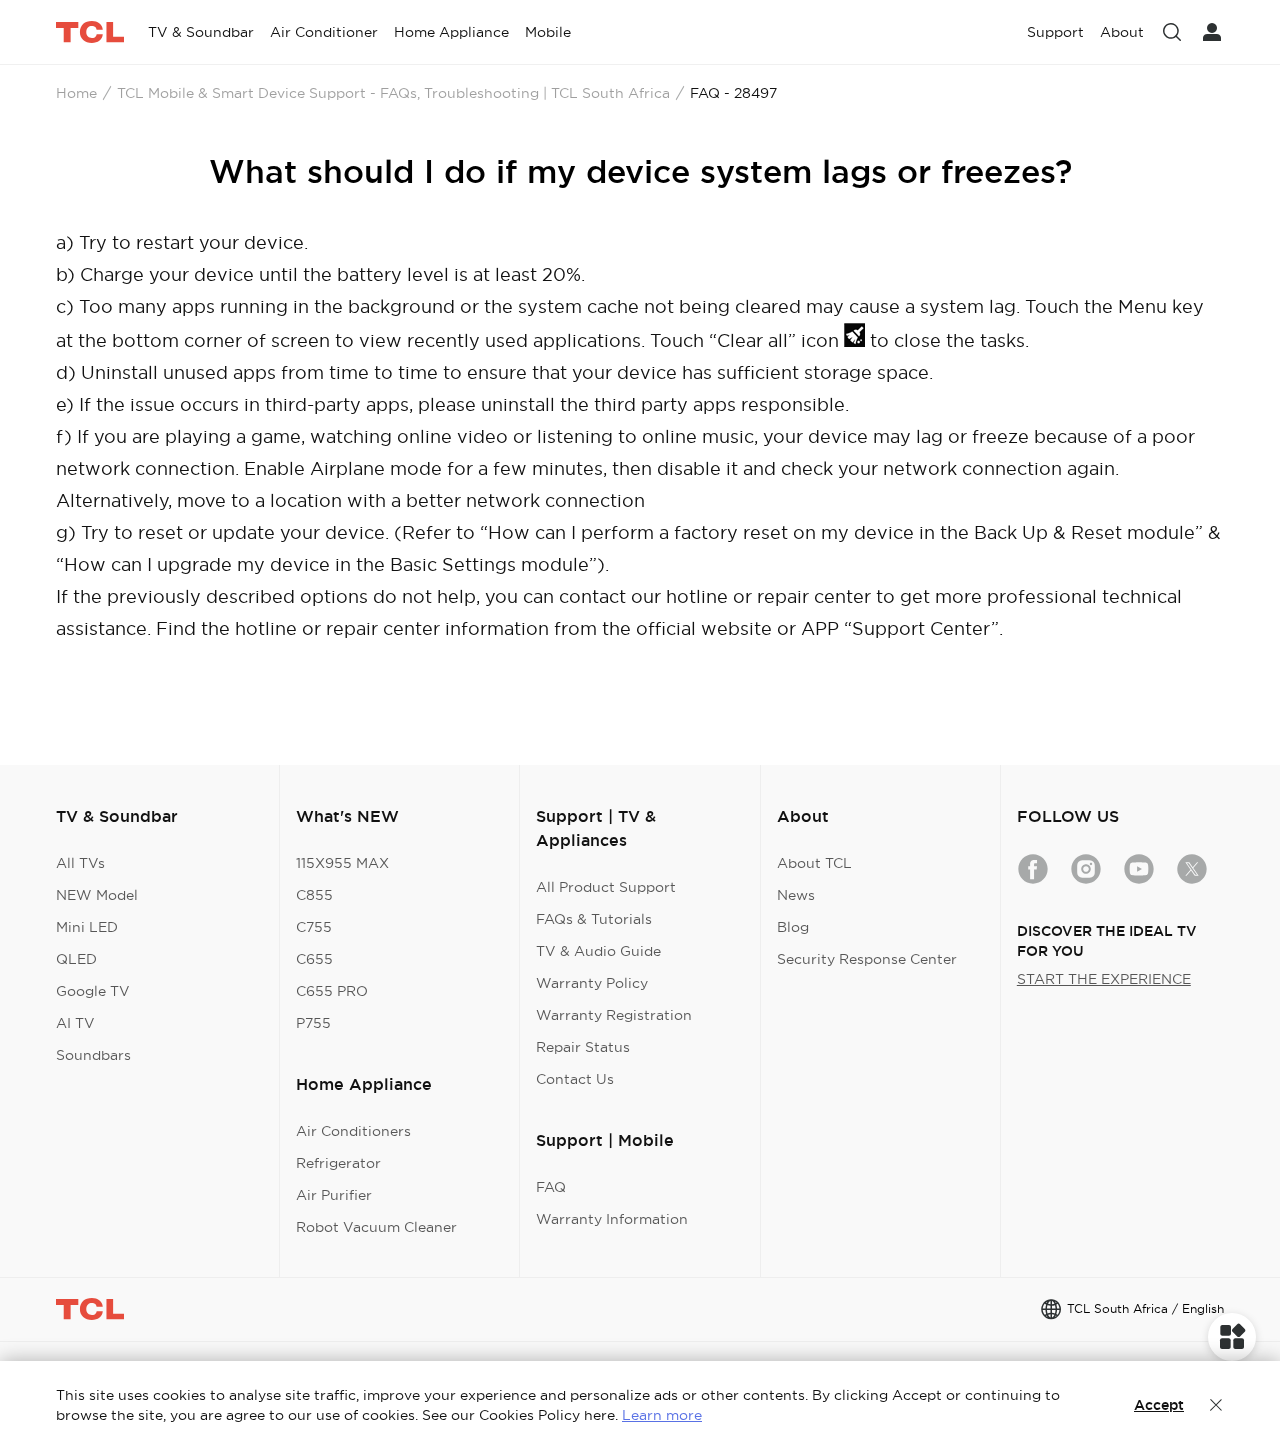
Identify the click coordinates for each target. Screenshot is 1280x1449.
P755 (313, 1023)
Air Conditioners (353, 1131)
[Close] (1216, 1405)
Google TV (93, 991)
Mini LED (87, 927)
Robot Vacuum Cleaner (376, 1227)
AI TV (75, 1023)
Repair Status (583, 1047)
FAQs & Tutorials (594, 919)
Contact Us (575, 1079)
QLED (76, 959)
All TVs (80, 863)
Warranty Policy (592, 983)
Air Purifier (334, 1195)
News (796, 895)
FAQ (551, 1187)
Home (76, 93)
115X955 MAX (342, 863)
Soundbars (93, 1055)
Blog (793, 927)
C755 (314, 927)
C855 (314, 895)
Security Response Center (867, 959)
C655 (314, 959)
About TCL (814, 863)
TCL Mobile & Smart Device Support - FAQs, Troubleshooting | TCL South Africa (393, 93)
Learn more (662, 1415)
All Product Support (606, 887)
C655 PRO (332, 991)
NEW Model (97, 895)
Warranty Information (612, 1219)
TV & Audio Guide (598, 951)
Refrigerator (338, 1163)
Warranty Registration (614, 1015)
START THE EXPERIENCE (1104, 979)
